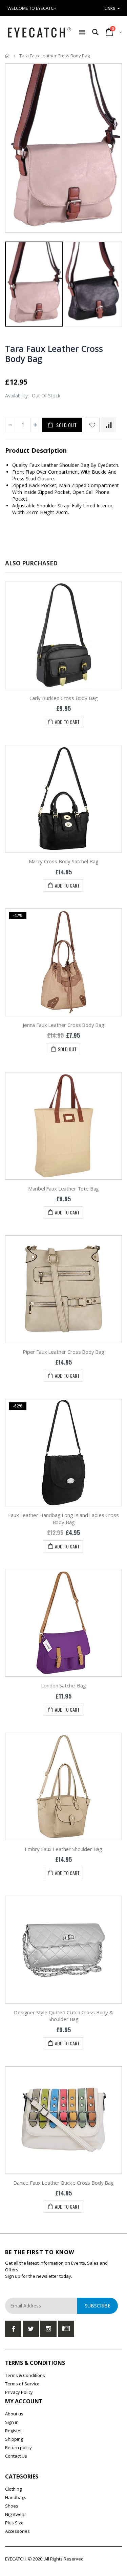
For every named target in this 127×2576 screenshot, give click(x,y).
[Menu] (82, 32)
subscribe (98, 2306)
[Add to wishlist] (92, 425)
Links (110, 8)
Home (8, 56)
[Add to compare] (109, 425)
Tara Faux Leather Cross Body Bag (54, 354)
